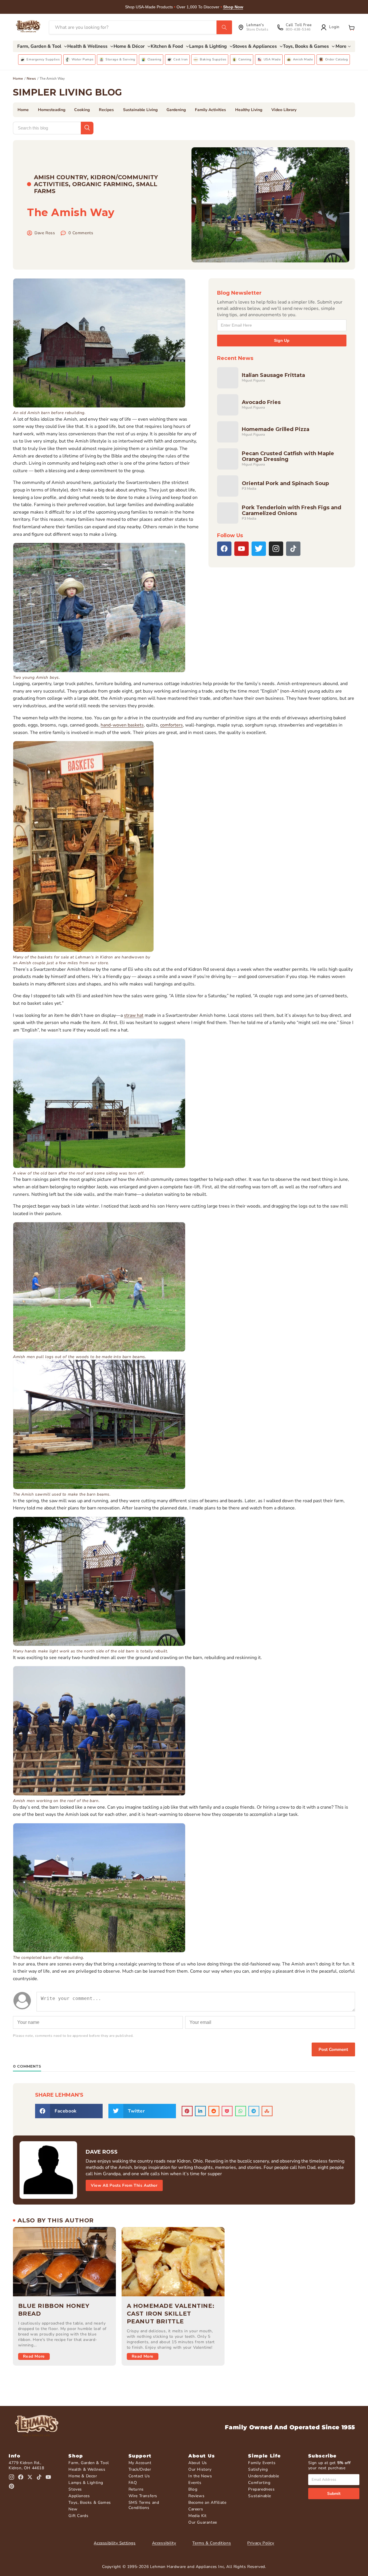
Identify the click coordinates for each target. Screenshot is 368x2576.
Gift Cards (78, 2516)
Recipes (106, 110)
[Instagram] (276, 549)
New (73, 2509)
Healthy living (249, 110)
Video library (284, 110)
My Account (140, 2463)
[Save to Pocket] (227, 2111)
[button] (352, 27)
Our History (200, 2469)
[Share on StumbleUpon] (267, 2111)
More (341, 46)
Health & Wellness (87, 2469)
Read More (34, 2356)
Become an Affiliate (207, 2502)
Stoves (75, 2489)
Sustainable (260, 2496)
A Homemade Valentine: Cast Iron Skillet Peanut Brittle (171, 2314)
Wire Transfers (143, 2496)
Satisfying (258, 2469)
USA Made (272, 59)
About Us (198, 2463)
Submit (334, 2494)
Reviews (196, 2496)
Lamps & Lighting (86, 2483)
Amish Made (303, 59)
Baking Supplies (213, 59)
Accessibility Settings (115, 2543)
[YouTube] (241, 549)
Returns (136, 2489)
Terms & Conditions (212, 2543)
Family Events (262, 2463)
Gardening (176, 110)
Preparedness (261, 2489)
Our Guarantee (203, 2522)
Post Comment (333, 2049)
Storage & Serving (120, 59)
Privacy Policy (261, 2543)
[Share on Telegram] (254, 2111)
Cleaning (155, 59)
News (31, 79)
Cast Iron (180, 59)
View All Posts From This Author (124, 2185)
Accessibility (164, 2543)
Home (18, 79)
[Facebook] (224, 549)
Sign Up (282, 340)
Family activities (210, 110)
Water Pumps (83, 59)
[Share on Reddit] (214, 2111)
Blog (193, 2489)
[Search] (224, 27)
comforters (171, 725)
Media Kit (197, 2516)
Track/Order (140, 2469)
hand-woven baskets (122, 725)
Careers (196, 2509)
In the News (200, 2476)
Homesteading (52, 110)
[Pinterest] (11, 2486)
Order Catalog (337, 59)
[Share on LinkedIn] (200, 2111)
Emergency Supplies (43, 59)
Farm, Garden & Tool (89, 2463)
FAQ (133, 2483)
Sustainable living (140, 110)
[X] (259, 549)
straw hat (134, 1015)
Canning (245, 59)
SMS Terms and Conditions (144, 2505)
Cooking (82, 110)
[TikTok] (293, 549)
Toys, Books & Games (90, 2502)
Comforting (259, 2483)
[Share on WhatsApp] (241, 2111)
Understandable (263, 2476)
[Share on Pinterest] (187, 2111)
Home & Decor (83, 2476)
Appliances (79, 2496)
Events (195, 2483)
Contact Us (139, 2476)
